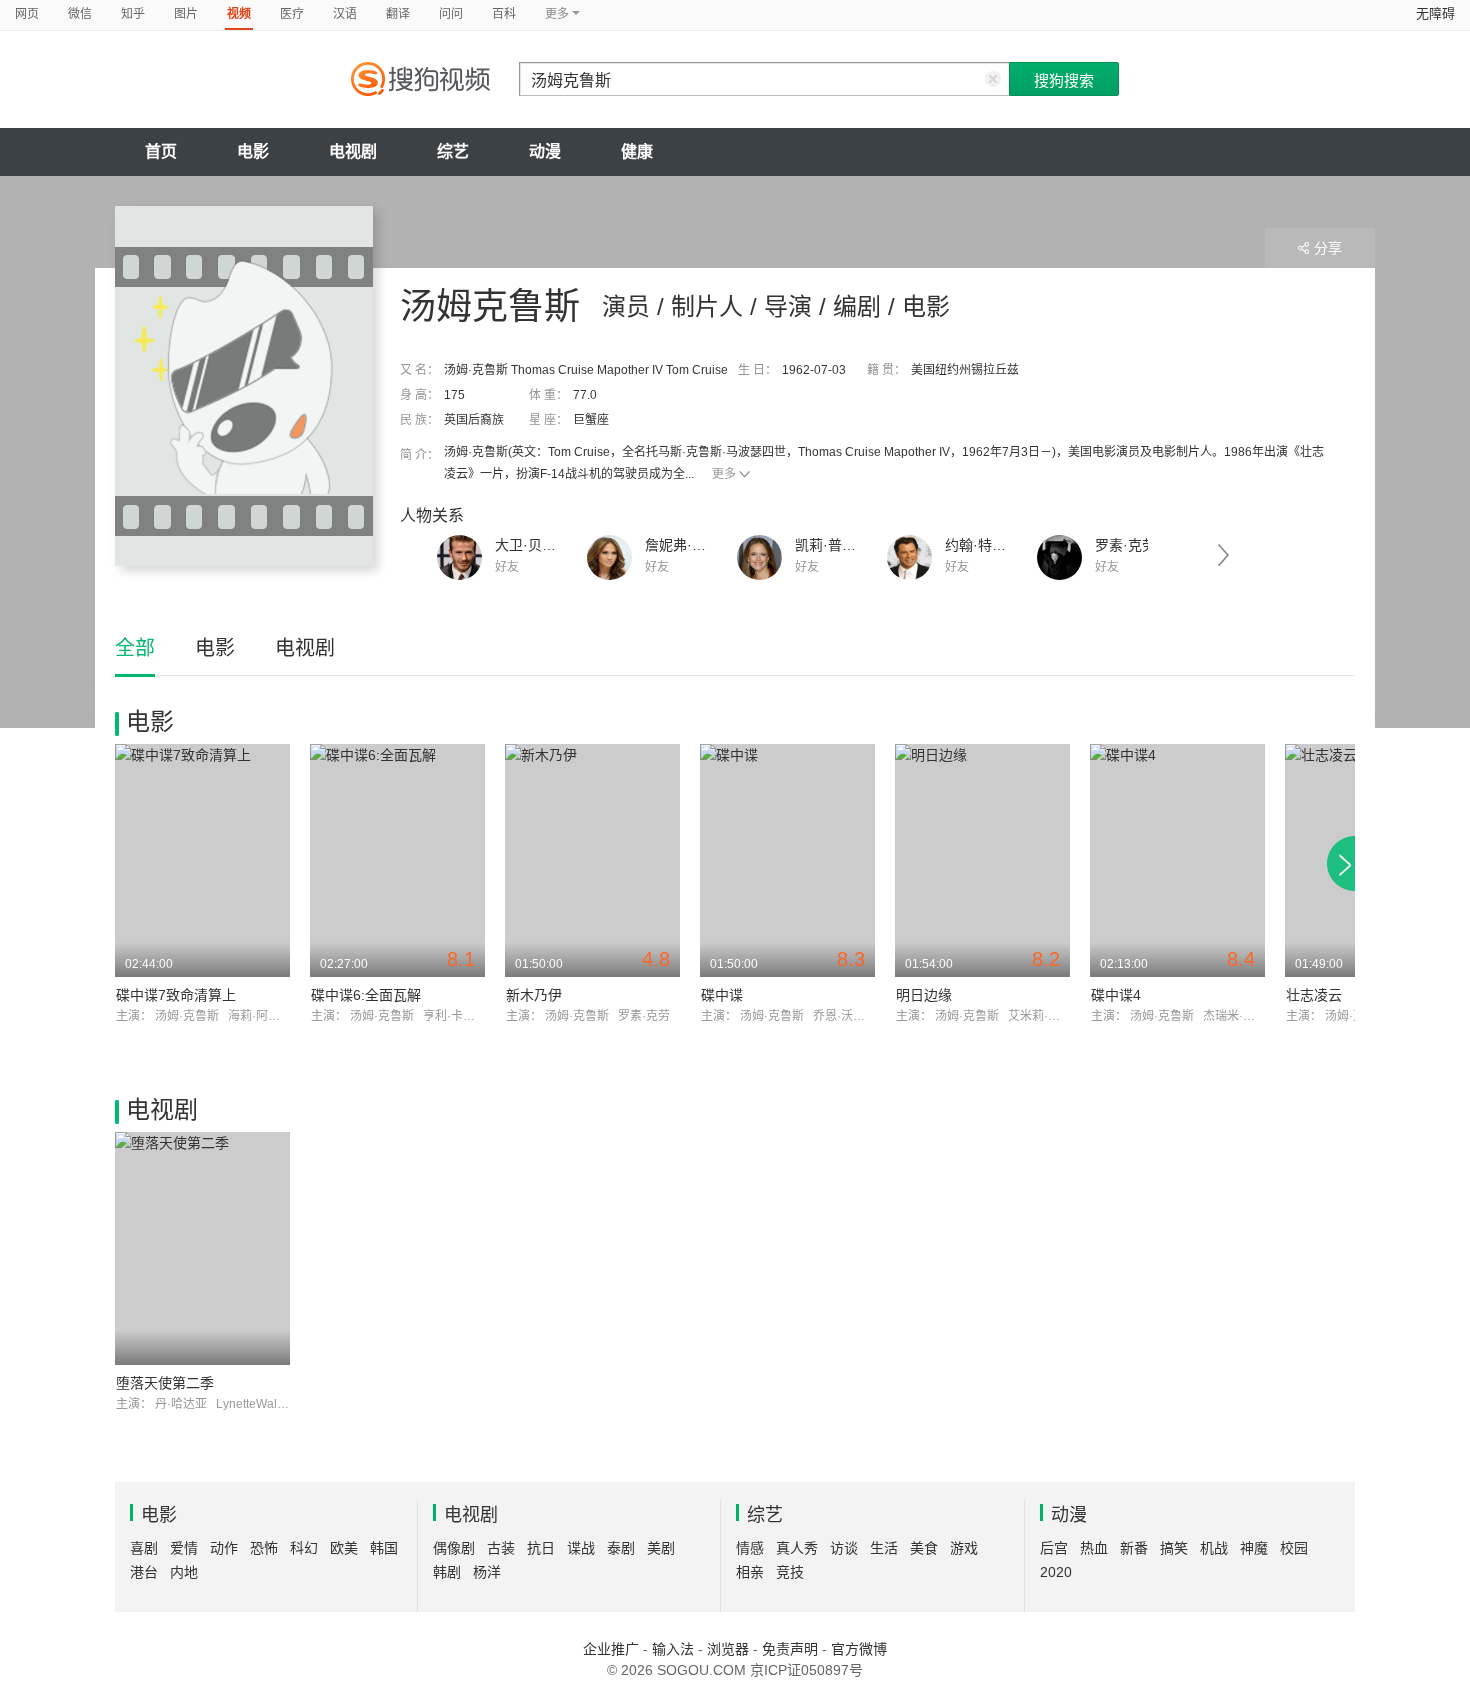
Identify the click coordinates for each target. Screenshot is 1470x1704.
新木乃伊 (534, 995)
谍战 (581, 1548)
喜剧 (144, 1548)
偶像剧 (454, 1548)
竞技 (790, 1572)
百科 (504, 14)
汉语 (345, 14)
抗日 (541, 1548)
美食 (924, 1548)
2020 (1056, 1572)
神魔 (1254, 1548)
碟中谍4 (1116, 995)
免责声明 (790, 1649)
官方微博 (859, 1649)
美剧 (661, 1548)
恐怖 (264, 1548)
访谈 (844, 1548)
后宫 (1054, 1548)
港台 (144, 1572)
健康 (637, 151)
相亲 (750, 1572)
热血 (1094, 1548)
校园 (1294, 1548)
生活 (884, 1548)
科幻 (304, 1548)
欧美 (344, 1548)
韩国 (384, 1548)
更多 (724, 474)
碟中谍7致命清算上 (176, 995)
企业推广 (611, 1649)
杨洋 (487, 1572)
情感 (750, 1548)
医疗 (292, 14)
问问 (451, 14)
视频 (239, 14)
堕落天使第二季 (165, 1383)
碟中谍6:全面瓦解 (366, 995)
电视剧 (353, 151)
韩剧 (447, 1572)
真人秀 (797, 1548)
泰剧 (621, 1548)
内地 (184, 1572)
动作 (224, 1548)
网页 (27, 14)
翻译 (398, 14)
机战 (1214, 1548)
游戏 (964, 1548)
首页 (161, 151)
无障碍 (1435, 13)
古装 (501, 1548)
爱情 (184, 1548)
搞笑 (1174, 1548)
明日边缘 (924, 995)
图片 (186, 14)
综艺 (453, 151)
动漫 (545, 151)
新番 (1134, 1548)
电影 (253, 151)
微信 (80, 14)
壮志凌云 (1314, 995)
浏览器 (728, 1649)
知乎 (133, 14)
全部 (135, 648)
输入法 (673, 1649)
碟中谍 (722, 995)
